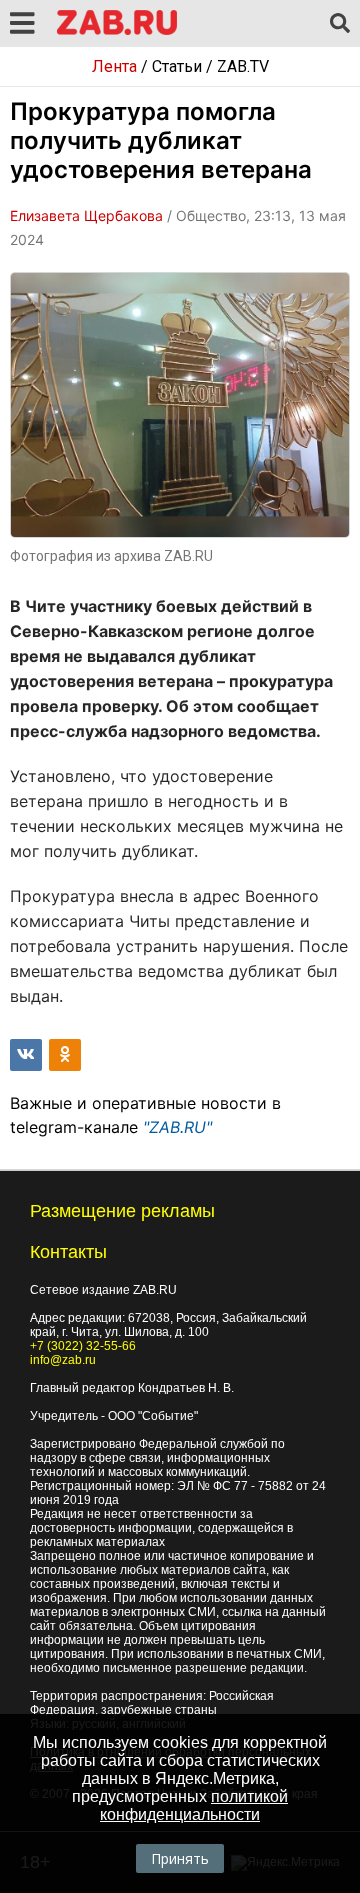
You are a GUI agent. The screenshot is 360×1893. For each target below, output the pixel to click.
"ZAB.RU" (177, 1127)
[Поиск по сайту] (340, 24)
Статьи (177, 66)
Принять (180, 1858)
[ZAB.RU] (117, 31)
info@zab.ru (63, 1360)
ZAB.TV (243, 66)
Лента (114, 66)
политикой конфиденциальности (194, 1805)
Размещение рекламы (122, 1211)
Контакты (68, 1252)
